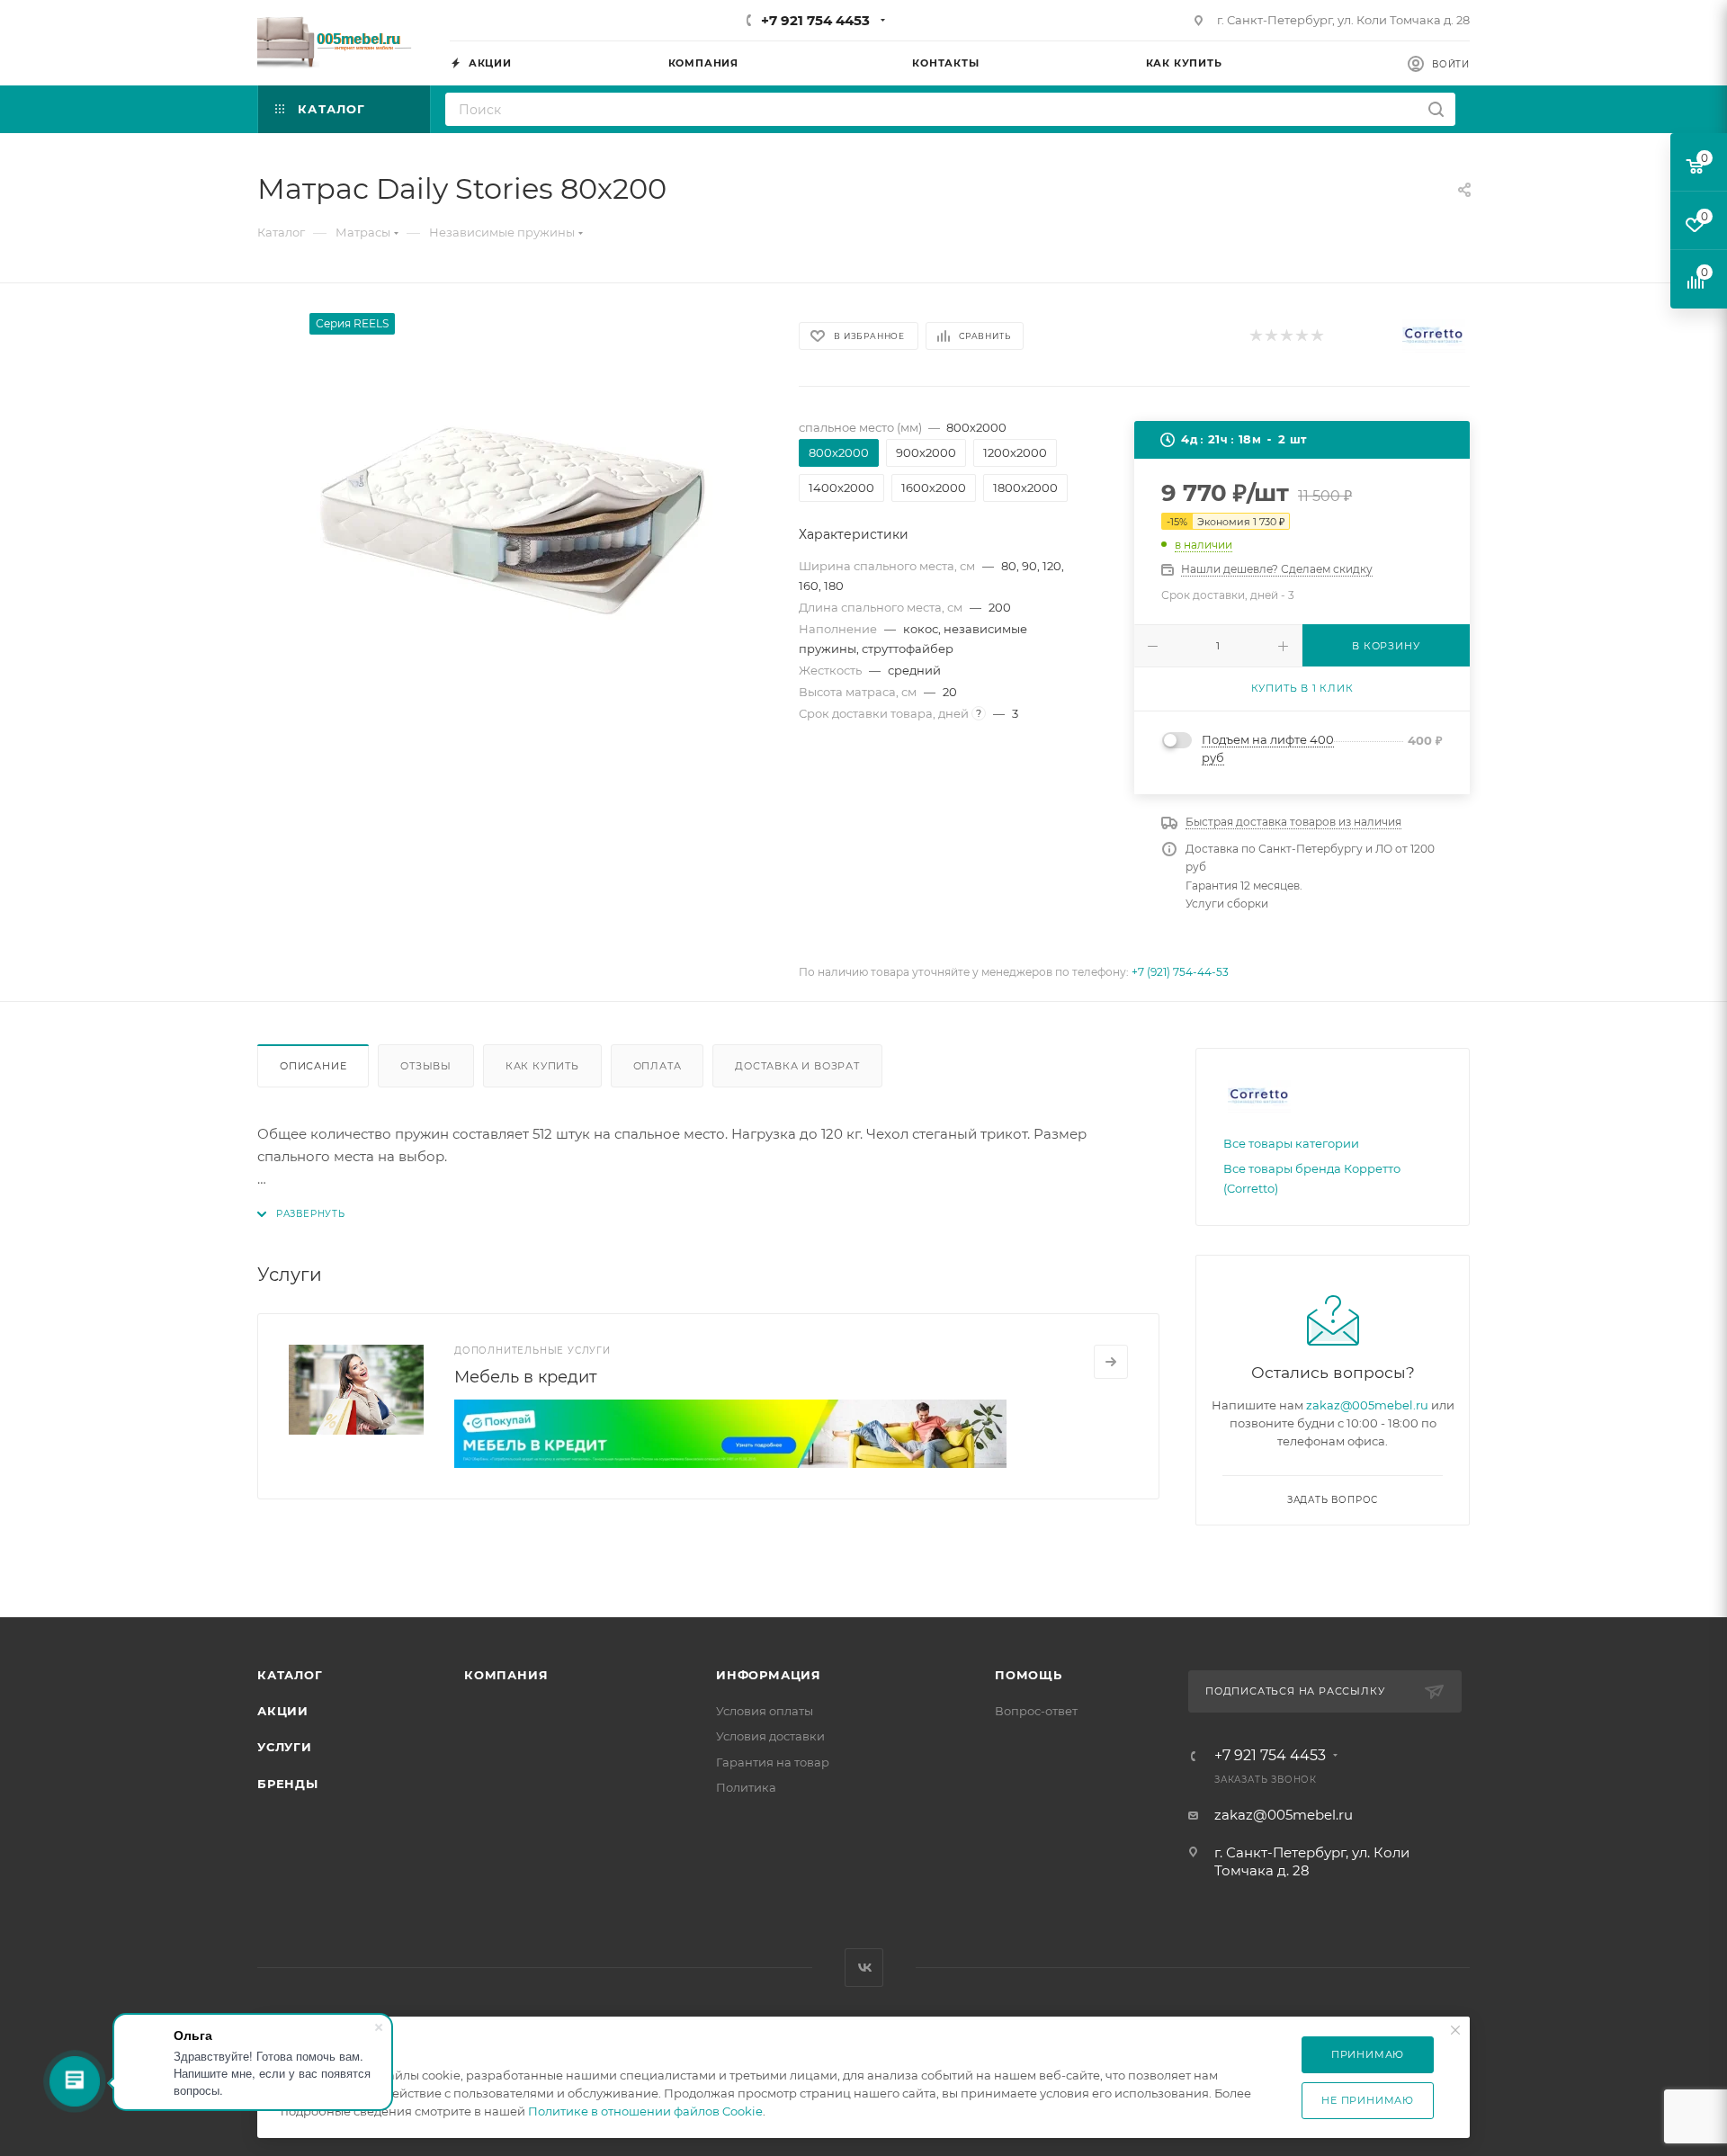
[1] (1255, 336)
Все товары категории (1291, 1143)
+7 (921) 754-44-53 (1180, 972)
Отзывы (426, 1066)
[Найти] (1436, 109)
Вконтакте (864, 1968)
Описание (313, 1066)
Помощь (1029, 1675)
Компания (506, 1675)
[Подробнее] (1111, 1362)
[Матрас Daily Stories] (512, 515)
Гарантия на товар (773, 1762)
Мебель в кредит (526, 1377)
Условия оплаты (765, 1711)
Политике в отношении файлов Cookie (645, 2111)
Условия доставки (770, 1736)
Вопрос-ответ (1036, 1711)
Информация (769, 1675)
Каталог (290, 1675)
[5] (1316, 336)
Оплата (658, 1066)
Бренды (288, 1784)
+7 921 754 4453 (815, 20)
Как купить (542, 1066)
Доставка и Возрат (797, 1066)
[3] (1286, 336)
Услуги (285, 1747)
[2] (1271, 336)
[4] (1301, 336)
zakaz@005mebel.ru (1367, 1405)
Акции (283, 1711)
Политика (746, 1787)
